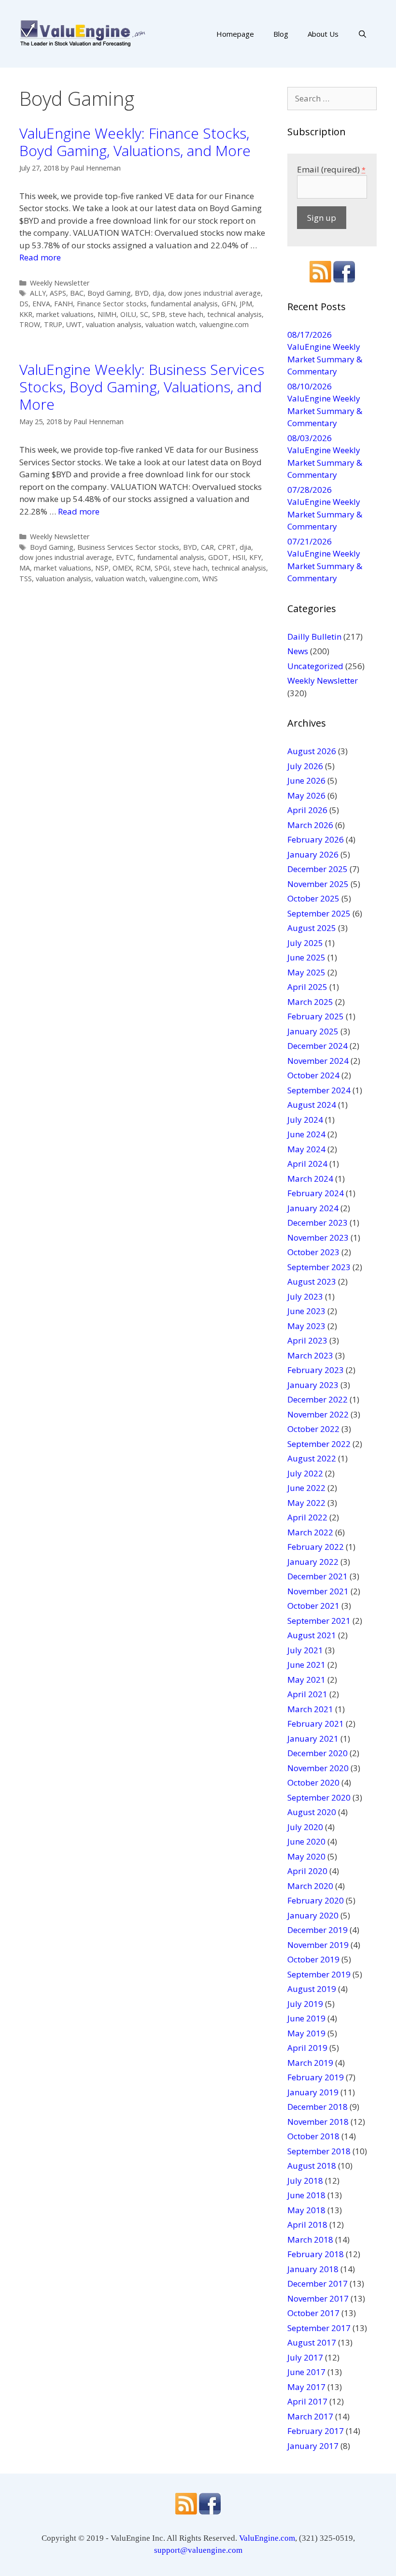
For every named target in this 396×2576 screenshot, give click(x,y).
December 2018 (318, 2107)
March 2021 (310, 1709)
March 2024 (310, 1179)
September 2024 (319, 1090)
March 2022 (310, 1532)
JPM (246, 304)
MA (25, 568)
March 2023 (310, 1355)
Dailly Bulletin (314, 637)
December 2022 (318, 1399)
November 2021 (318, 1591)
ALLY (38, 293)
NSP (102, 568)
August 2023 (312, 1281)
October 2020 (313, 1782)
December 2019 (318, 1930)
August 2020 (312, 1812)
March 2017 (310, 2416)
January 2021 (313, 1739)
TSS (26, 579)
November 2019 (318, 1945)
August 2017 (312, 2342)
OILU (128, 314)
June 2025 (306, 957)
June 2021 (306, 1665)
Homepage (235, 34)
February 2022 (316, 1547)
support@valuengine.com (198, 2550)
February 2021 (316, 1724)
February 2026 (316, 839)
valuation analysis (114, 324)
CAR (207, 547)
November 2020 (318, 1768)
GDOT (218, 557)
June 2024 (306, 1134)
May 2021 (306, 1680)
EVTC (125, 557)
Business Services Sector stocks (128, 547)
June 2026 (306, 780)
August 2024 (312, 1105)
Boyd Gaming (109, 293)
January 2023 (313, 1385)
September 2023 (319, 1267)
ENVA (41, 304)
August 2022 (312, 1458)
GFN (229, 304)
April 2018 (307, 2225)
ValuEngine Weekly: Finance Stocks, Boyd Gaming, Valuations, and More (135, 142)
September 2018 (319, 2151)
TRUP (53, 324)
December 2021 (318, 1576)
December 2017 (318, 2283)
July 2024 (305, 1120)
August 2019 (312, 1989)
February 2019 (316, 2077)
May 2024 (306, 1149)
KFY (255, 557)
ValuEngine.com (267, 2538)
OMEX (122, 568)
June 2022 (306, 1488)
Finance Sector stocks (112, 304)
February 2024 (316, 1193)
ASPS (58, 293)
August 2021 (312, 1635)
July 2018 (305, 2181)
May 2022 (306, 1503)
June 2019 (306, 2018)
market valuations (65, 314)
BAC (77, 293)
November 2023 (318, 1238)
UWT (74, 324)
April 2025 (307, 987)
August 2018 (312, 2166)
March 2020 (310, 1886)
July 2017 (305, 2357)
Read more (40, 257)
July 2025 (305, 943)
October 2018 (313, 2136)
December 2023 (318, 1223)
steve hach (186, 314)
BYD (142, 293)
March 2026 (310, 825)
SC (144, 314)
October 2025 (313, 898)
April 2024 (307, 1164)
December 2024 (318, 1046)
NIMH (107, 314)
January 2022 (313, 1562)
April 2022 (307, 1517)
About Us (323, 34)
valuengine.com (224, 324)
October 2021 (313, 1606)
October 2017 (313, 2313)
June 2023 (306, 1311)
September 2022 (319, 1444)
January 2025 (313, 1031)
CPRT (227, 547)
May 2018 (306, 2210)
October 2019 (313, 1959)
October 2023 (313, 1252)
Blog (281, 34)
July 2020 (305, 1827)
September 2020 (319, 1797)
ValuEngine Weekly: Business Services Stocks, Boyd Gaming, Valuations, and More (142, 387)
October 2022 (313, 1429)
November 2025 (318, 884)
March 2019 (310, 2063)
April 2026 (307, 810)
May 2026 (306, 795)
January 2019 (313, 2092)
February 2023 (316, 1370)
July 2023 (305, 1296)
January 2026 (313, 854)
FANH (64, 304)
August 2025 (312, 928)
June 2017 (306, 2372)
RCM (143, 568)
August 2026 (312, 751)
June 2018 (306, 2195)
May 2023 (306, 1326)
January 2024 (313, 1208)
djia (158, 293)
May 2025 (306, 972)
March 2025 (310, 1002)
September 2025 (319, 913)
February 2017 (316, 2431)
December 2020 (318, 1753)
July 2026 (305, 766)
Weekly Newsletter (60, 283)
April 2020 (307, 1871)
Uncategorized (315, 666)
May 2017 (306, 2387)
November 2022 (318, 1414)
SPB (159, 314)
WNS (210, 579)
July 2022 (305, 1473)
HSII (239, 557)
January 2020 (313, 1915)
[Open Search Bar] (362, 34)
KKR (26, 314)
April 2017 (307, 2401)
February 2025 (316, 1016)
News (298, 651)
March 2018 (310, 2240)
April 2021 (307, 1694)
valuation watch (170, 324)
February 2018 (316, 2254)
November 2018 (318, 2122)
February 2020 (316, 1900)
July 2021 (305, 1650)
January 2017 (313, 2446)
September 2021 (319, 1621)
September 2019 (319, 1974)
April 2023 (307, 1340)
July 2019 (305, 2004)
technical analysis (234, 314)
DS (24, 304)
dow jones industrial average (214, 293)
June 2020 (306, 1841)
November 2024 (318, 1061)
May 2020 (306, 1856)
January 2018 (313, 2269)
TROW (30, 324)
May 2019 (306, 2033)
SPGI (162, 568)
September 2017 (319, 2328)
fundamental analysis (184, 304)
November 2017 (318, 2298)
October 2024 (313, 1075)
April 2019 (307, 2048)
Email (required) (331, 169)
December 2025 (318, 869)
